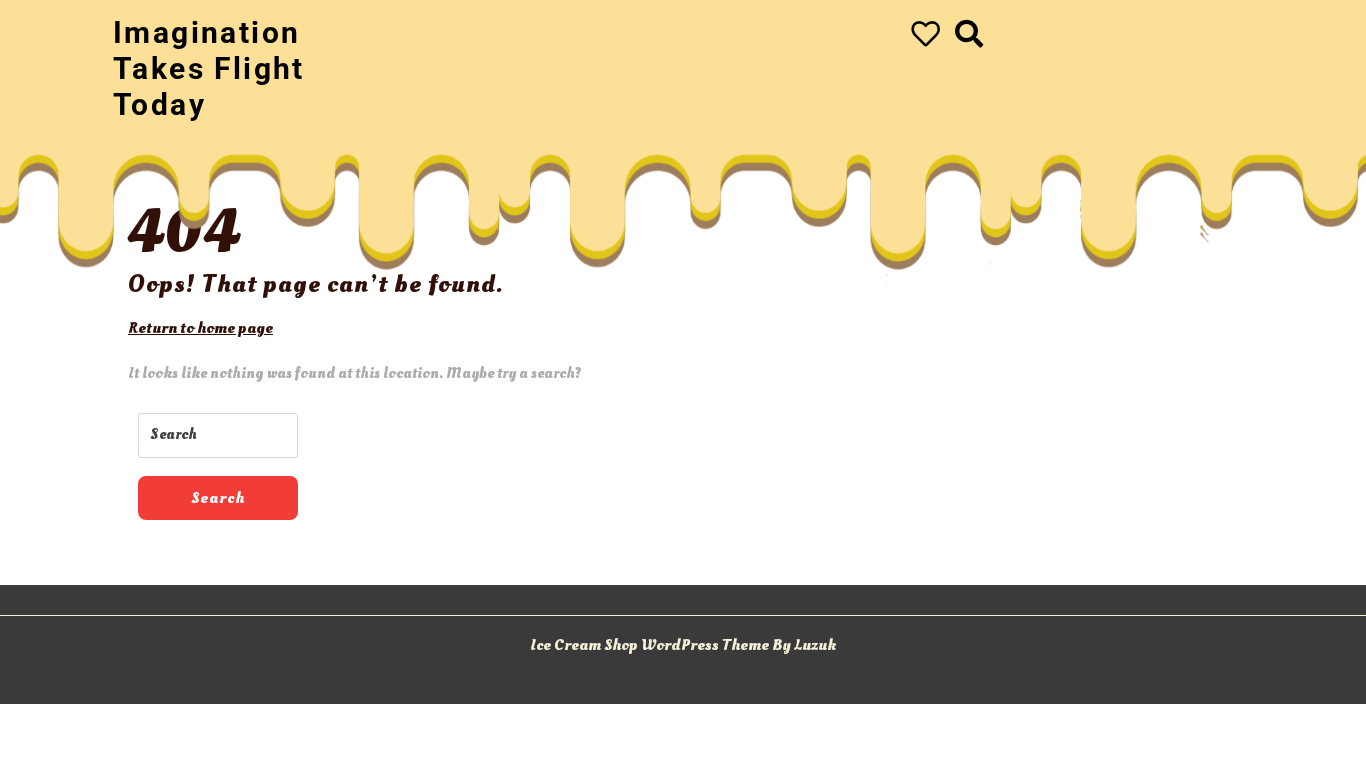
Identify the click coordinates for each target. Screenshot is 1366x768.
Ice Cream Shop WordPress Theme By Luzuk (683, 645)
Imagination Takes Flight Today (209, 68)
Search (218, 498)
